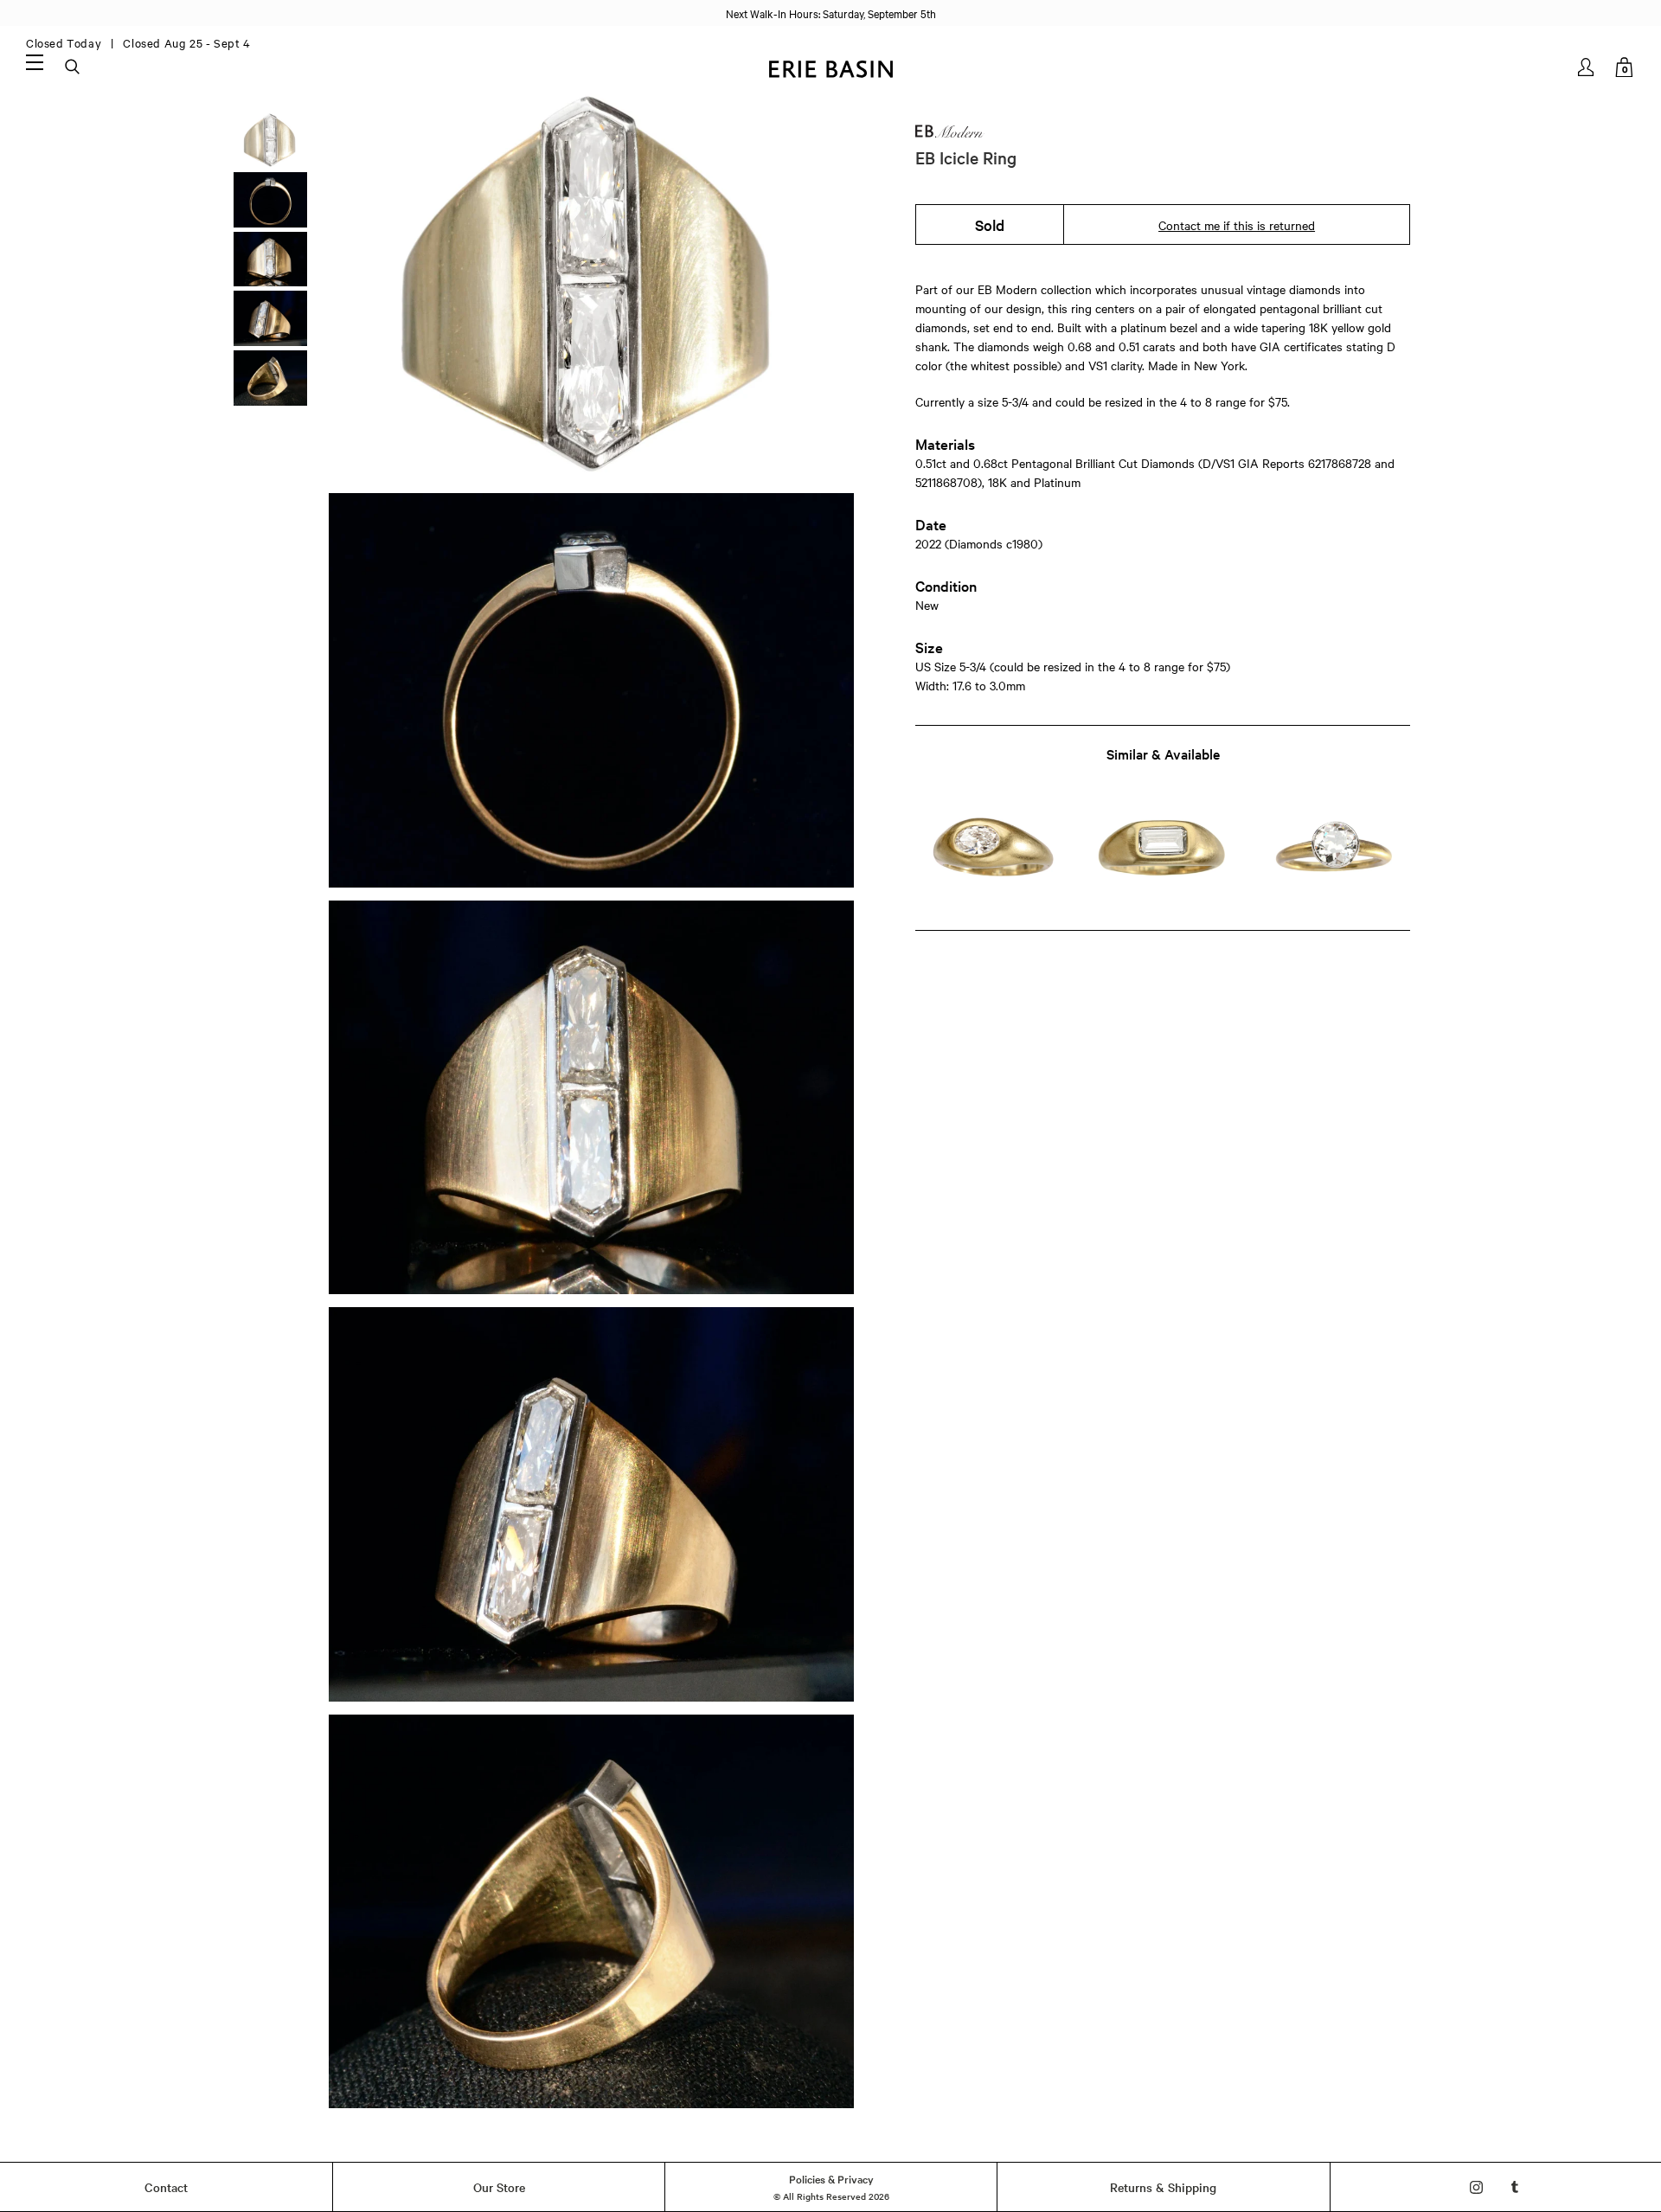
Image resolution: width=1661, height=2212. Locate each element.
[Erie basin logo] (830, 67)
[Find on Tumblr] (1515, 2187)
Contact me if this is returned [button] (1237, 225)
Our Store (499, 2187)
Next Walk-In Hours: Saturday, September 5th (831, 13)
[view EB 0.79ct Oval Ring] (991, 852)
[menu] (35, 61)
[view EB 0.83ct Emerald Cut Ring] (1162, 852)
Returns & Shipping (1163, 2187)
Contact (166, 2187)
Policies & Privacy (831, 2178)
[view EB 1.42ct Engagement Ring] (1334, 852)
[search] (74, 67)
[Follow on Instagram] (1476, 2187)
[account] (1587, 67)
